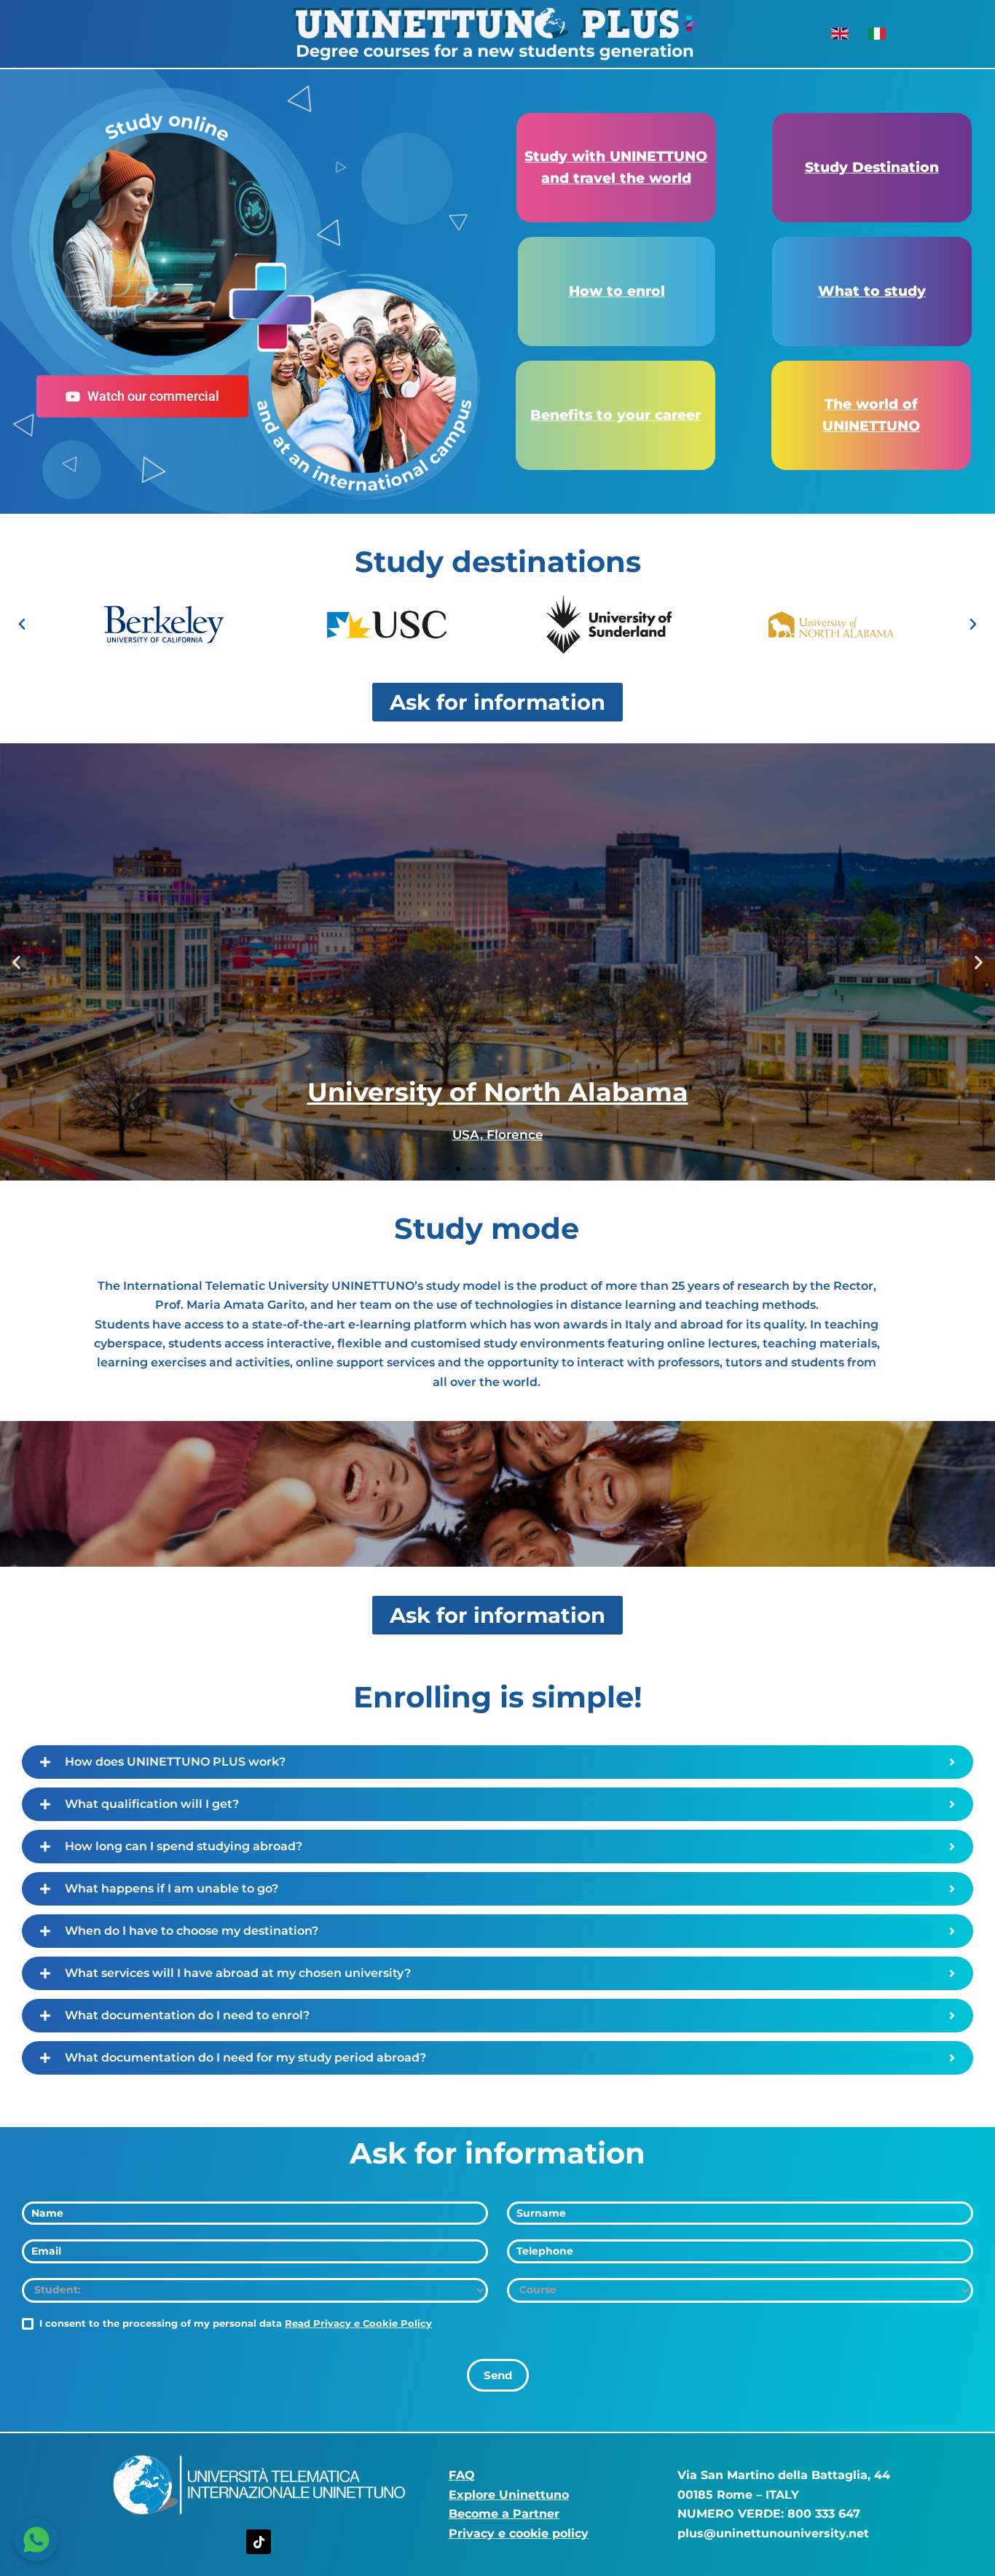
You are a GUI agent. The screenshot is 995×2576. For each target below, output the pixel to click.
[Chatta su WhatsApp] (36, 2540)
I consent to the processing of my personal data (234, 2323)
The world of (871, 404)
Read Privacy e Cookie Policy (358, 2323)
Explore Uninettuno (509, 2495)
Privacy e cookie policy (519, 2533)
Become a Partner (504, 2514)
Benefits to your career (616, 415)
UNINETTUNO (871, 426)
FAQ (462, 2475)
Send (498, 2375)
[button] (22, 625)
